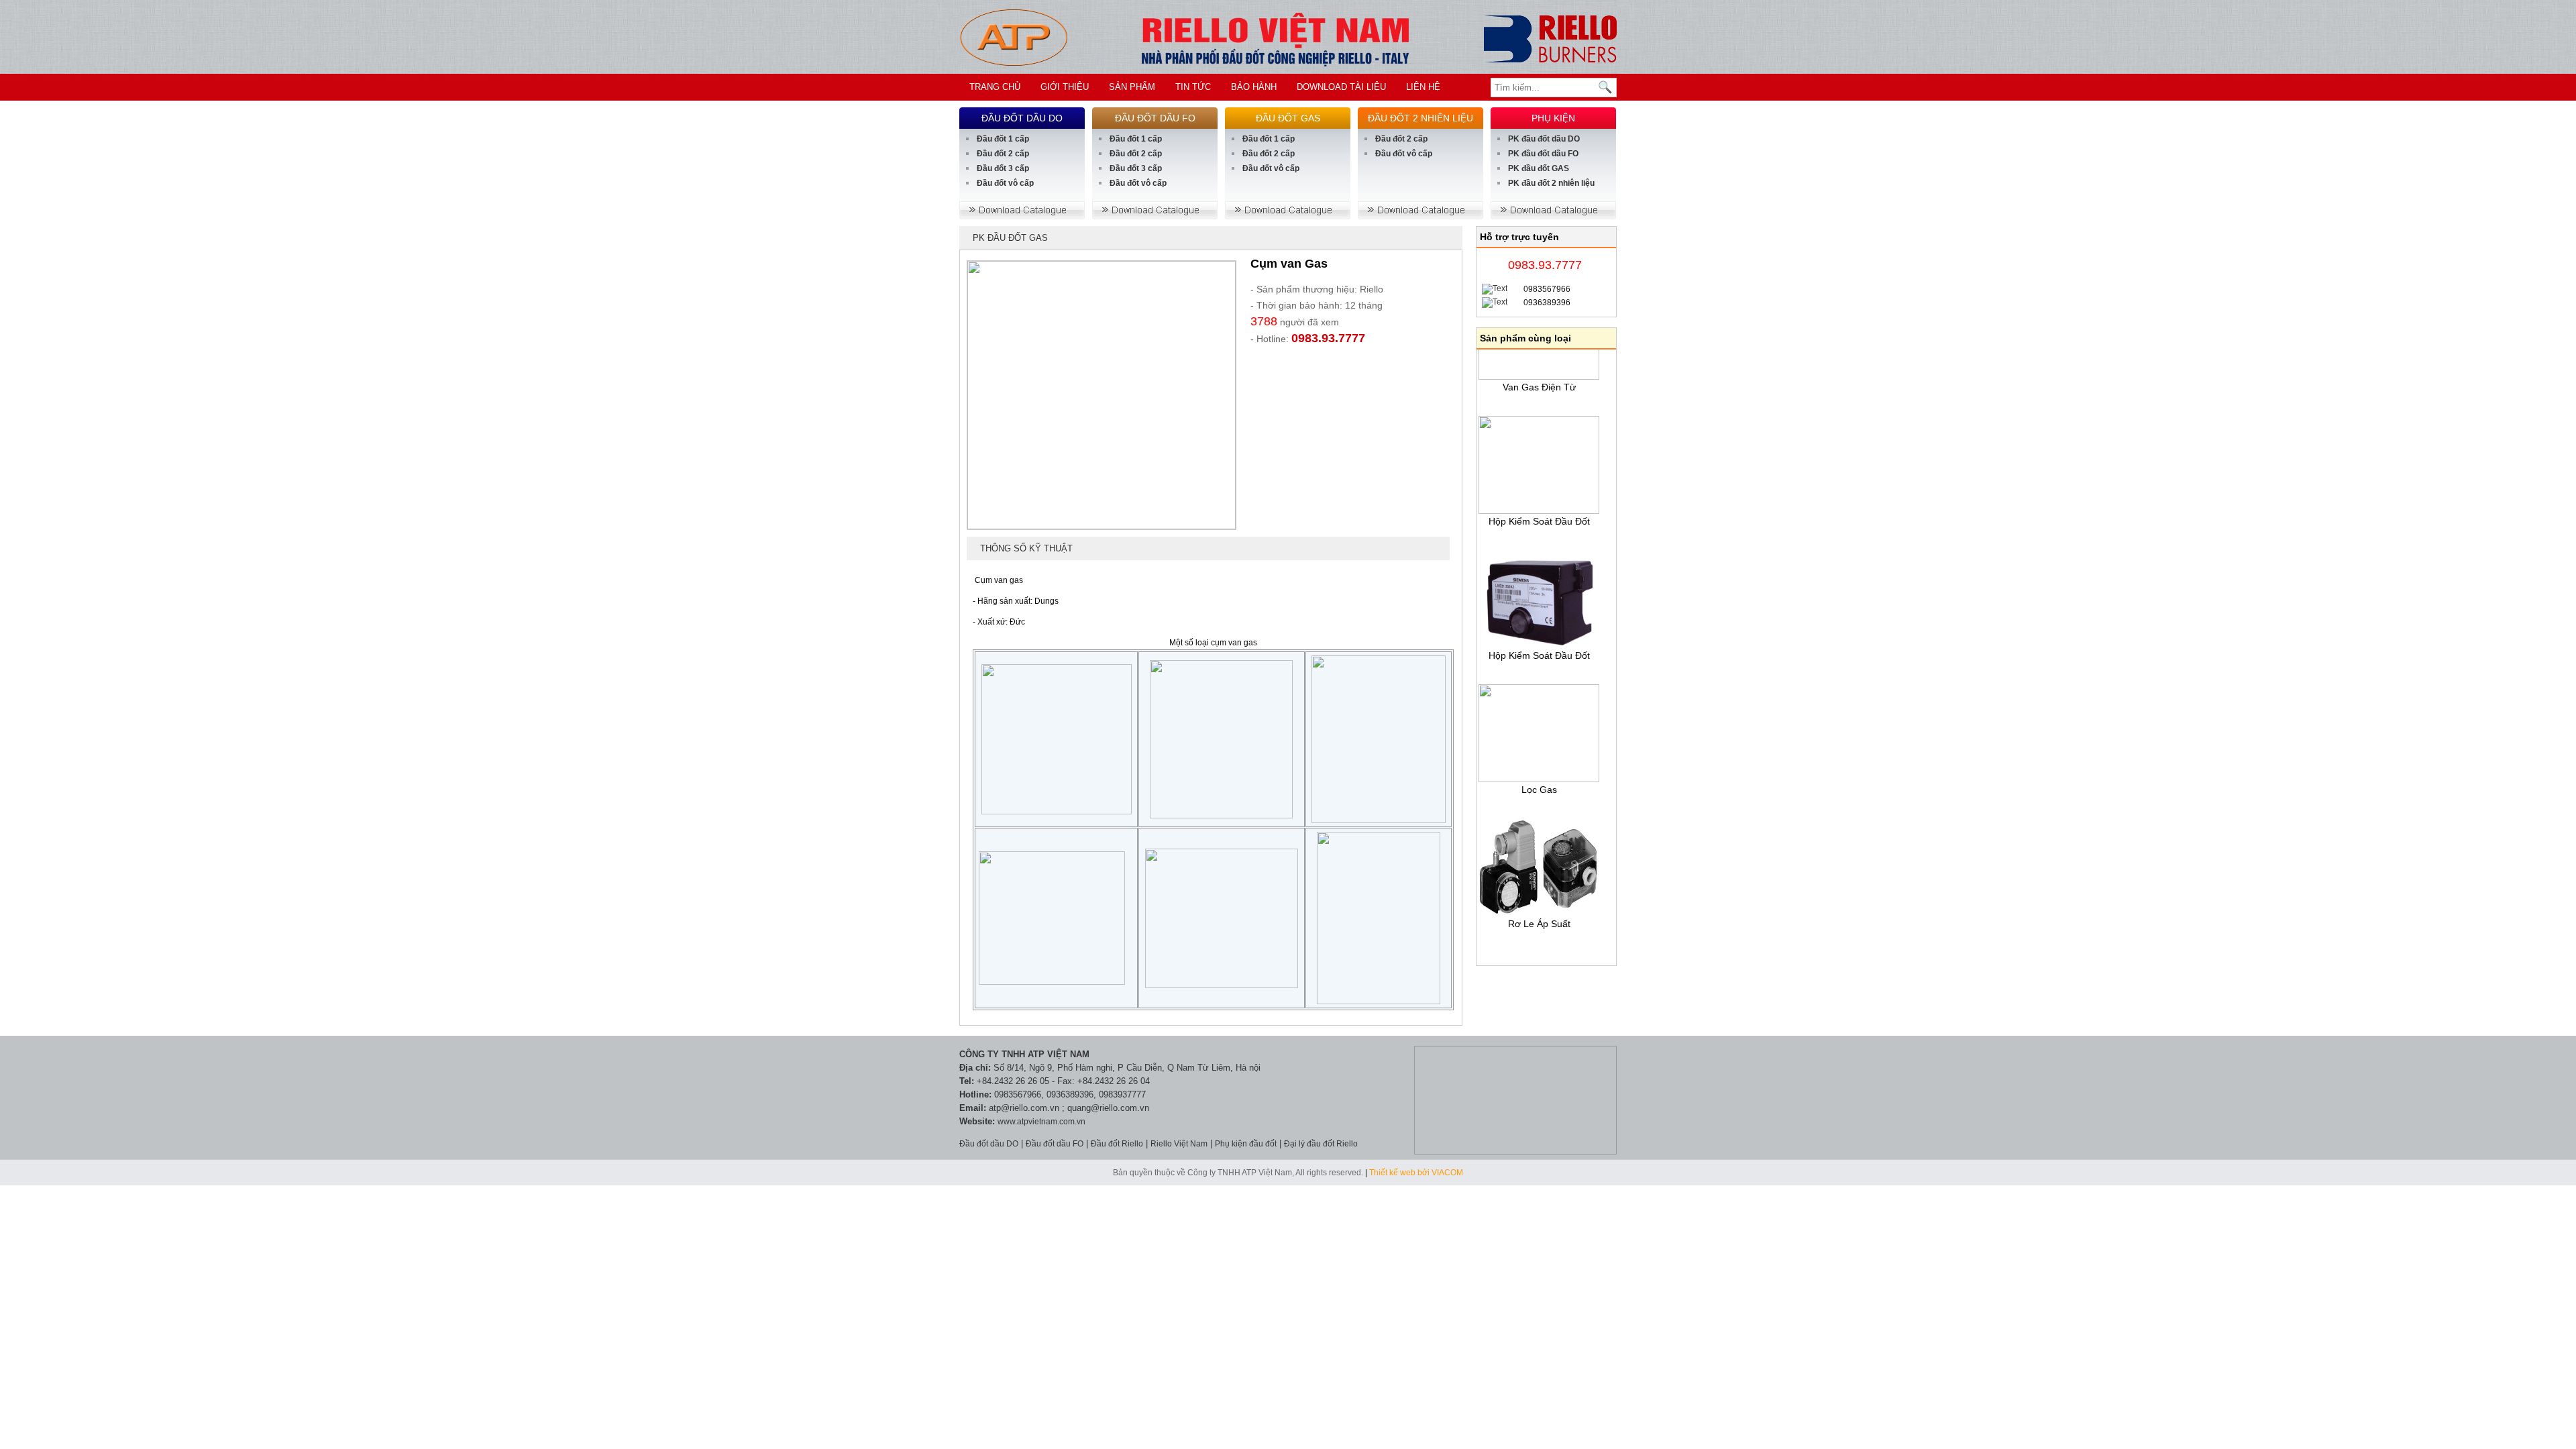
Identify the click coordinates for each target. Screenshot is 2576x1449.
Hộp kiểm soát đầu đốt (1539, 503)
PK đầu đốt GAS (1539, 168)
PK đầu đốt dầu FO (1543, 154)
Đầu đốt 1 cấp (1003, 139)
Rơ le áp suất (1539, 906)
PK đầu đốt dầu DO (1544, 139)
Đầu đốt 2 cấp (1003, 154)
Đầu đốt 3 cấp (1003, 168)
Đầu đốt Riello (1117, 1144)
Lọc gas (1539, 771)
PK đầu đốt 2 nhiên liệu (1551, 183)
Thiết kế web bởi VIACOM (1416, 1173)
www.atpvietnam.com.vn (1041, 1122)
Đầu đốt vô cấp (1005, 183)
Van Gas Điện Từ (1539, 369)
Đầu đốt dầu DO (989, 1144)
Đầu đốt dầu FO (1055, 1144)
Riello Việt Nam (1179, 1144)
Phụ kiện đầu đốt (1246, 1144)
